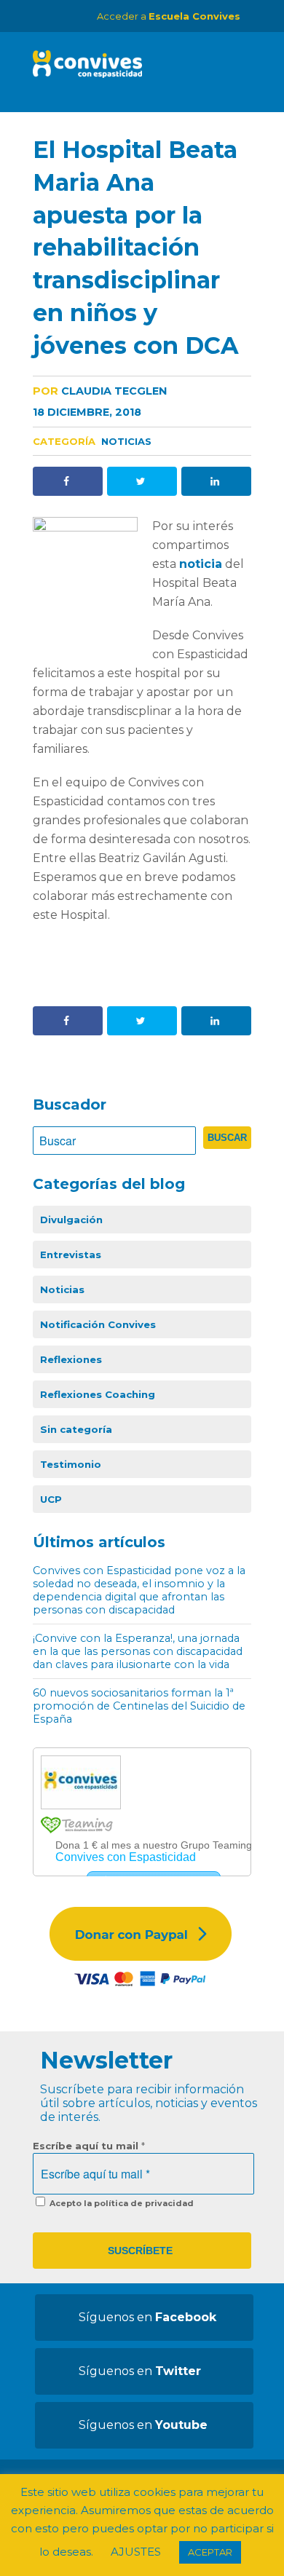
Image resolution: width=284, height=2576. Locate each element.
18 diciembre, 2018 (87, 412)
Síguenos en (147, 2317)
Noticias (126, 441)
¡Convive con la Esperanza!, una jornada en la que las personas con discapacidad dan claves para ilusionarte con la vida (138, 1651)
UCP (51, 1499)
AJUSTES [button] (136, 2552)
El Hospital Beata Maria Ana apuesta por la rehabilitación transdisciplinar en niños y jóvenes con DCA (136, 248)
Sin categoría (76, 1429)
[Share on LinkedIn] (216, 481)
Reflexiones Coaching (98, 1394)
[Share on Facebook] (68, 481)
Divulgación (71, 1220)
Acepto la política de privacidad (121, 2203)
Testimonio (71, 1464)
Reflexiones (71, 1359)
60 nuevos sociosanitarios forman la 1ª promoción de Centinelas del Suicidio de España (139, 1706)
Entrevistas (71, 1255)
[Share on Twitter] (142, 481)
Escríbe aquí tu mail (89, 2146)
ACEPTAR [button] (210, 2552)
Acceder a (169, 16)
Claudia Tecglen (100, 391)
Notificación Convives (98, 1324)
